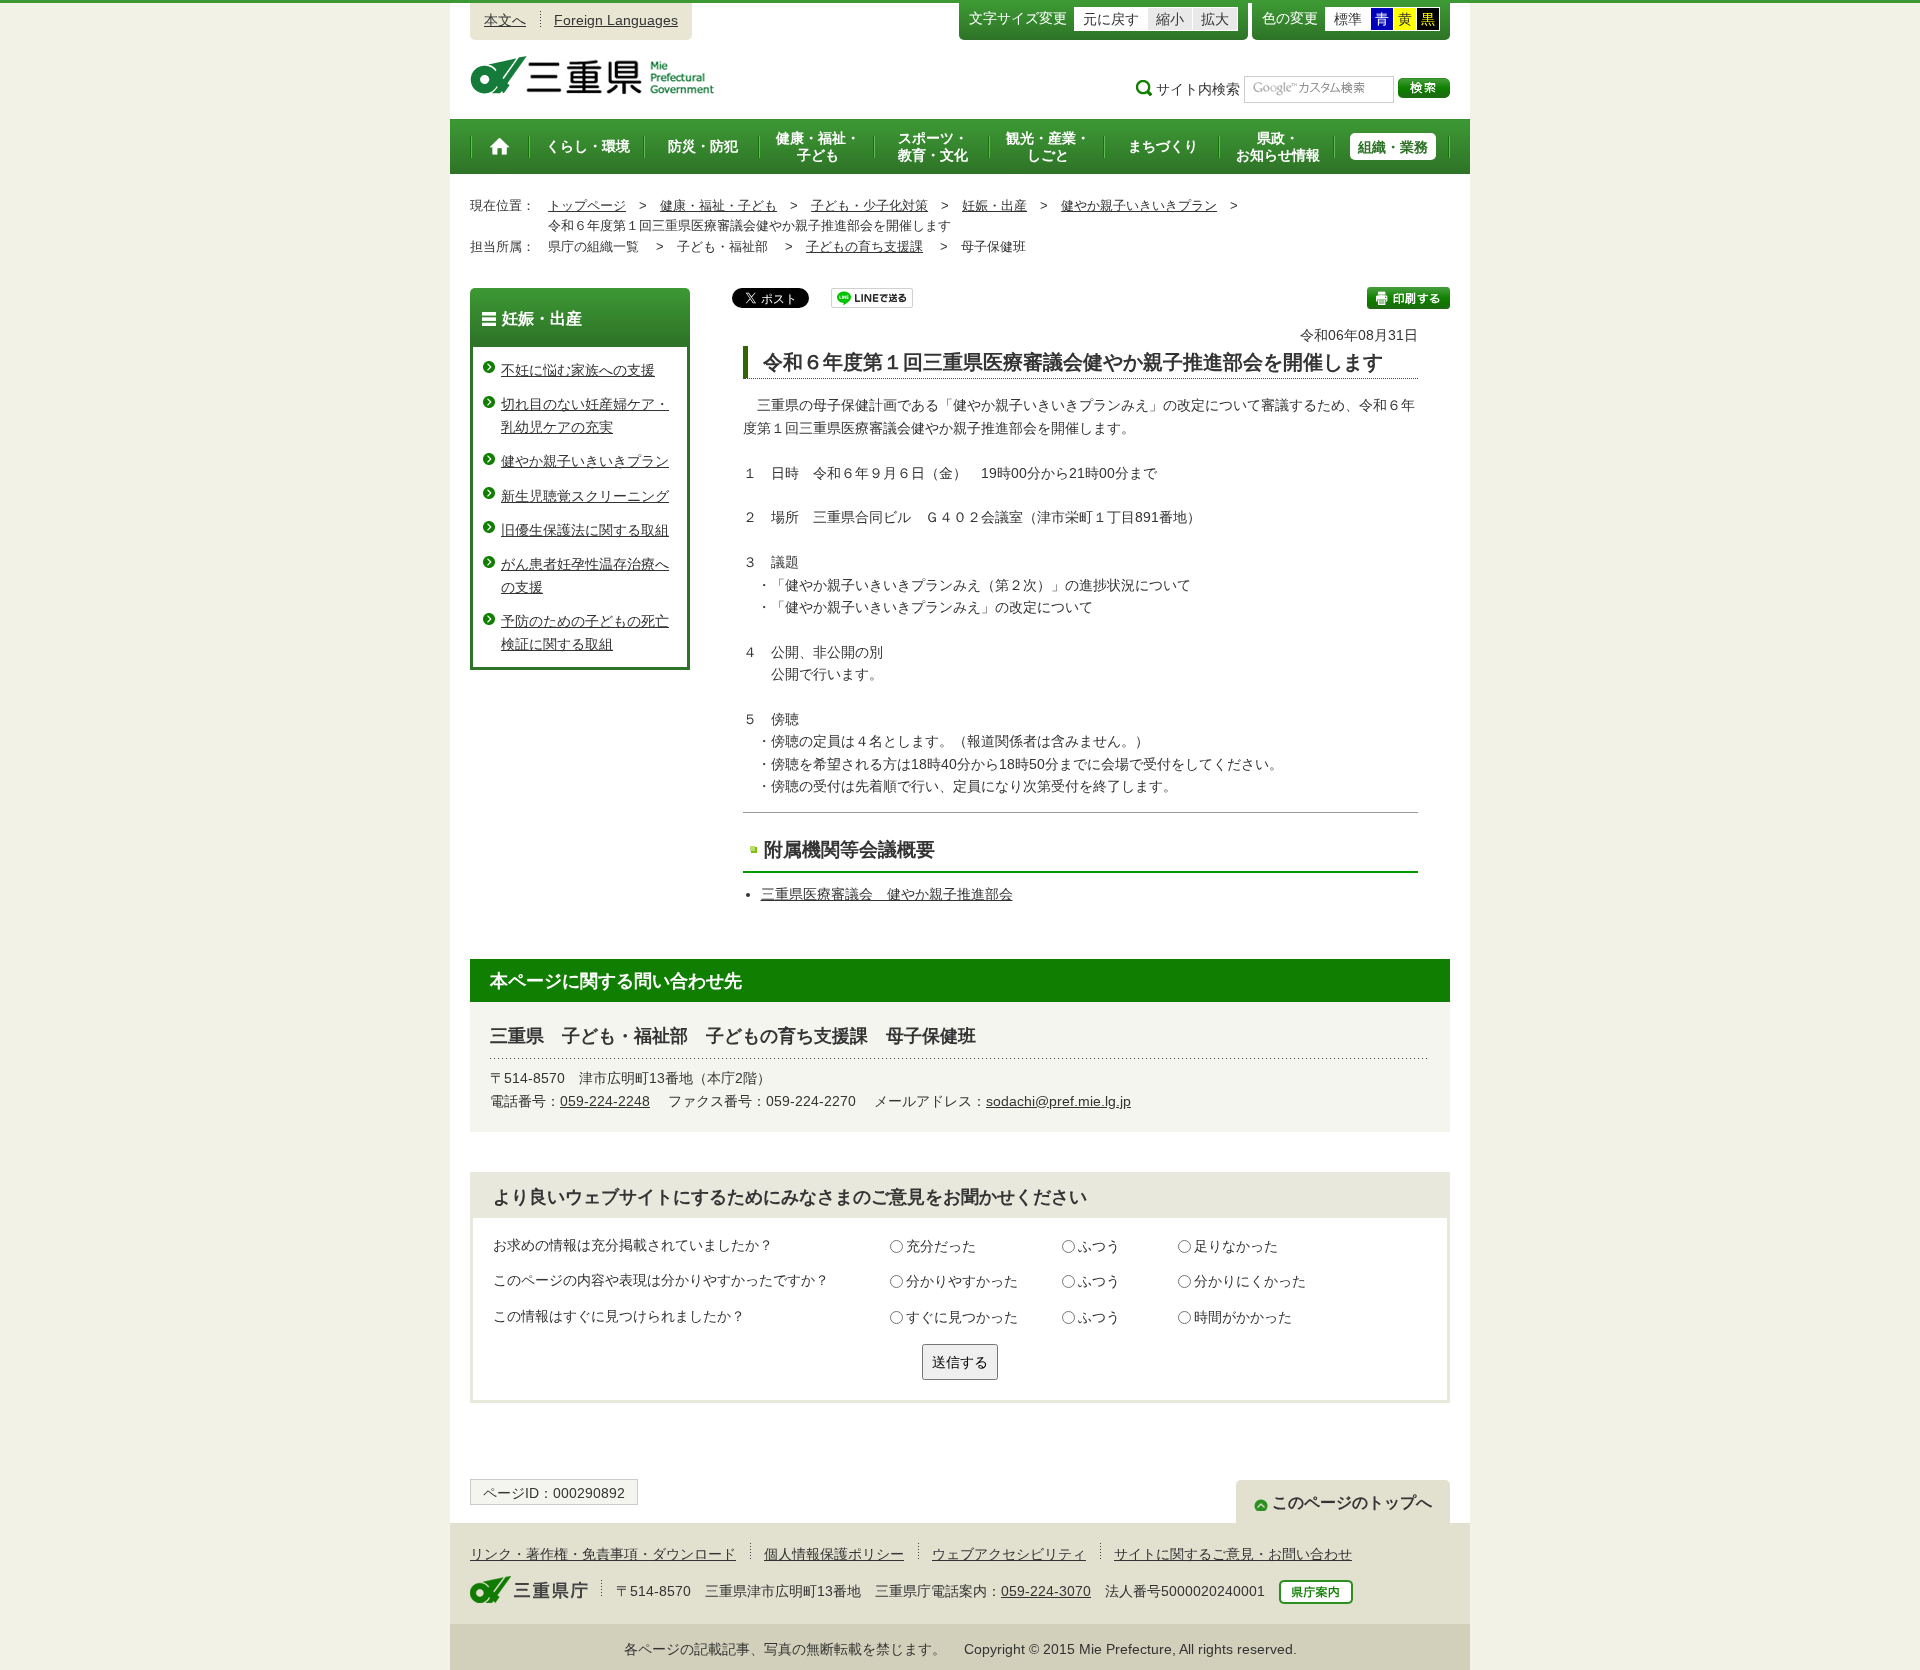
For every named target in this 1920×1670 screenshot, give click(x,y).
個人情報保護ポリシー (834, 1554)
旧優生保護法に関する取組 (585, 530)
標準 (1348, 19)
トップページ (587, 205)
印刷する (1408, 298)
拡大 (1215, 19)
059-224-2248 (605, 1101)
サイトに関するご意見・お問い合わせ (1233, 1554)
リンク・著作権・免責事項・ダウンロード (603, 1554)
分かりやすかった (962, 1281)
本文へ (505, 20)
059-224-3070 (1046, 1591)
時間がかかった (1243, 1317)
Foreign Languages (616, 20)
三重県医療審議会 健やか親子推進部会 (887, 894)
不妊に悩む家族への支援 (578, 370)
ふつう (1099, 1246)
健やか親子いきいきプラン (1139, 205)
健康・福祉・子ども (718, 205)
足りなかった (1236, 1246)
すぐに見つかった (962, 1317)
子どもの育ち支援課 (864, 246)
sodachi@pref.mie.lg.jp (1058, 1101)
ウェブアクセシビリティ (1009, 1554)
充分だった (941, 1246)
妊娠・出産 (994, 205)
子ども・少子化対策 (869, 205)
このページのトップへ (1352, 1502)
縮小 (1170, 19)
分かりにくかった (1250, 1281)
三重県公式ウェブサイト (592, 75)
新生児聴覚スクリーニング (585, 496)
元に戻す (1111, 19)
